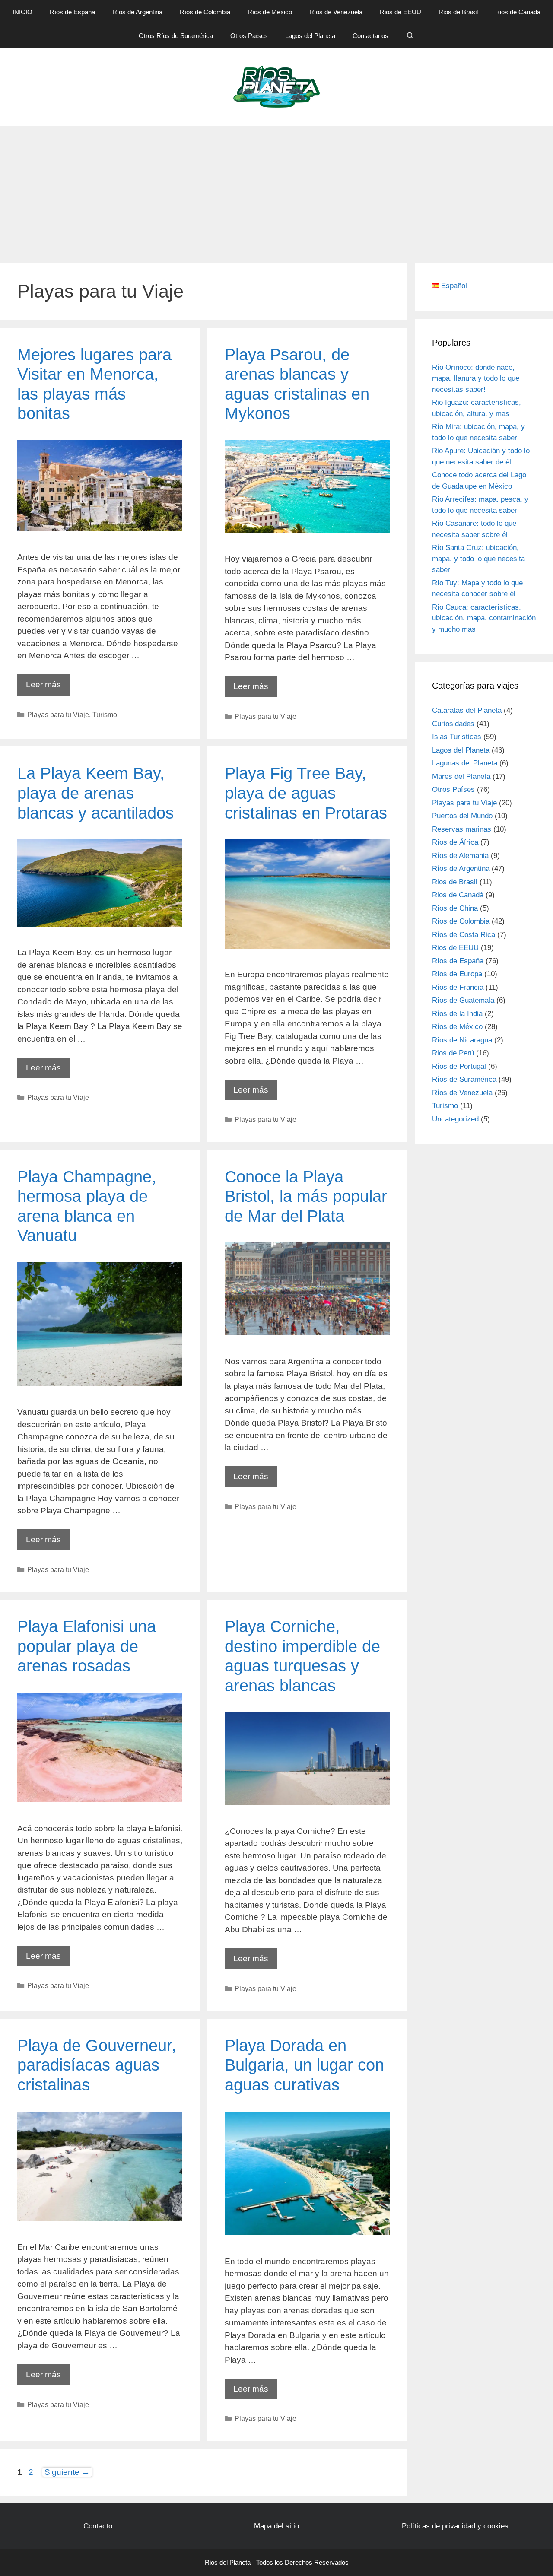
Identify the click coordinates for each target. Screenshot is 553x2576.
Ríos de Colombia (205, 12)
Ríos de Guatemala (463, 1000)
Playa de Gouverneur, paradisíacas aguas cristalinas (97, 2065)
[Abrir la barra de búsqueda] (410, 36)
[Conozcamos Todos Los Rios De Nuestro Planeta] (277, 86)
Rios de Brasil (458, 12)
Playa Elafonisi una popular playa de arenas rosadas (87, 1646)
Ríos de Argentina (137, 12)
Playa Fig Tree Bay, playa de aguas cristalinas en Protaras (306, 793)
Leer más (48, 688)
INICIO (22, 12)
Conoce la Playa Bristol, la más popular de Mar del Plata (306, 1196)
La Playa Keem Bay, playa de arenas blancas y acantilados (95, 793)
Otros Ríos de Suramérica (176, 36)
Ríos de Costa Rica (464, 935)
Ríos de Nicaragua (462, 1040)
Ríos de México (270, 12)
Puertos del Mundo (462, 816)
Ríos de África (455, 842)
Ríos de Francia (458, 987)
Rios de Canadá (518, 12)
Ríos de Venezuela (336, 12)
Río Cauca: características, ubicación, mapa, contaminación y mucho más (484, 618)
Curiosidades (453, 724)
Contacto (98, 2526)
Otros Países (249, 36)
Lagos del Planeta (310, 36)
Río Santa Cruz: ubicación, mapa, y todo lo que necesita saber (478, 559)
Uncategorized (455, 1119)
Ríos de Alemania (460, 856)
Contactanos (370, 36)
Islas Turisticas (457, 737)
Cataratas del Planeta (467, 710)
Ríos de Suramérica (464, 1079)
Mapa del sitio (276, 2526)
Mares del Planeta (461, 777)
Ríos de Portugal (459, 1066)
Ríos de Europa (457, 974)
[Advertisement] (276, 191)
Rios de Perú (453, 1053)
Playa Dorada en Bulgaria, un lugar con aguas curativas (304, 2065)
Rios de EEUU (400, 12)
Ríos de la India (457, 1014)
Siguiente (67, 2472)
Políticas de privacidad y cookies (455, 2526)
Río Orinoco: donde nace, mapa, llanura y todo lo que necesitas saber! (476, 378)
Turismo (105, 715)
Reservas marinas (462, 829)
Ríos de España (72, 12)
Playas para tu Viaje (58, 715)
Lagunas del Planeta (465, 763)
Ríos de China (455, 908)
